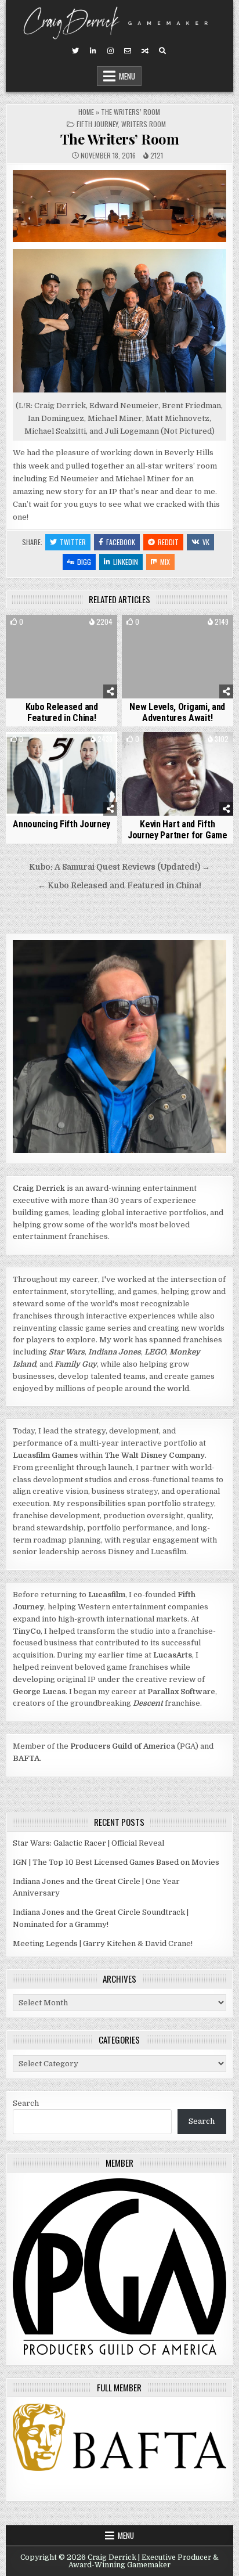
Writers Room (144, 124)
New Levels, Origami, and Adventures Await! (177, 712)
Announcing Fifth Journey (61, 824)
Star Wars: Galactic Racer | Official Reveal (88, 1843)
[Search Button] (162, 51)
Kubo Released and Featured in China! (62, 712)
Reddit (168, 542)
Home (86, 112)
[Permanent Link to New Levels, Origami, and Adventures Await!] (178, 657)
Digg (84, 562)
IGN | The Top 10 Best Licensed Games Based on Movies (116, 1862)
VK (206, 542)
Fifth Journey (97, 124)
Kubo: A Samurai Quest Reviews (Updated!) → (119, 867)
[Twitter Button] (75, 51)
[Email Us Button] (128, 51)
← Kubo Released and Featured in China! (119, 886)
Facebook (121, 542)
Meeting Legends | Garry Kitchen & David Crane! (103, 1943)
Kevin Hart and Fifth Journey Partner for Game (178, 830)
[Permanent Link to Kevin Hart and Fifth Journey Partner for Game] (178, 774)
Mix (165, 562)
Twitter (73, 542)
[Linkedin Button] (93, 51)
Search (26, 2103)
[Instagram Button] (110, 51)
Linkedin (126, 562)
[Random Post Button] (145, 51)
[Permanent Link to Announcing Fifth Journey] (61, 774)
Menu (127, 76)
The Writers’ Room (120, 139)
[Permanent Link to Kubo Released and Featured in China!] (61, 657)
